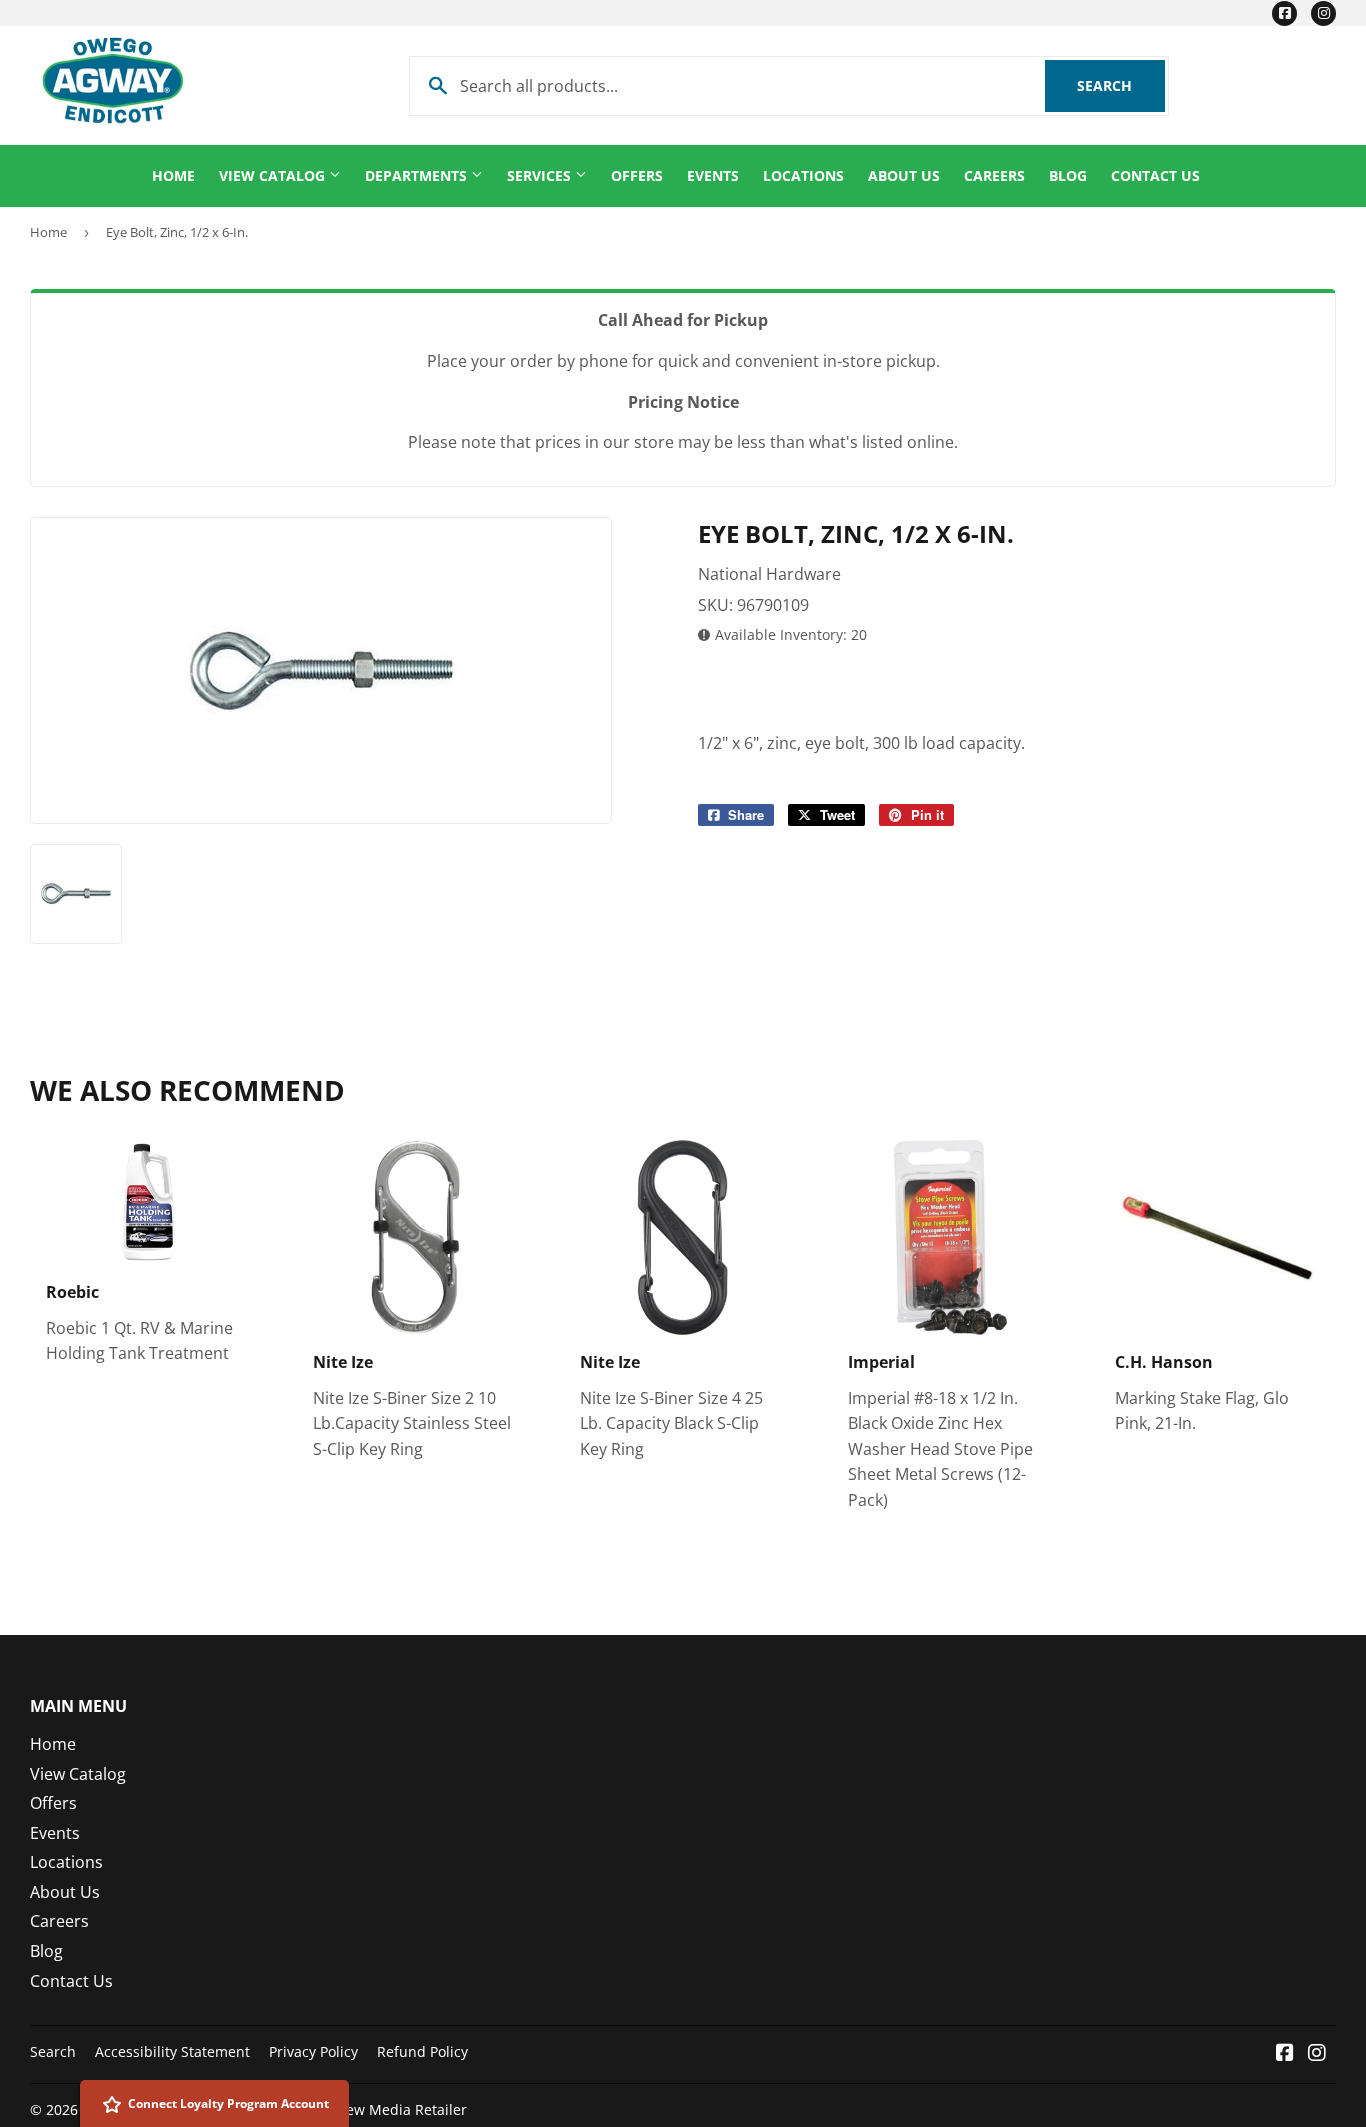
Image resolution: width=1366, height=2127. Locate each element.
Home (173, 175)
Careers (994, 175)
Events (713, 175)
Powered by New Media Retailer (360, 2109)
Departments (418, 175)
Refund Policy (422, 2051)
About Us (904, 175)
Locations (803, 175)
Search (1121, 85)
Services (541, 175)
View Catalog (274, 175)
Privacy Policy (313, 2051)
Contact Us (1155, 175)
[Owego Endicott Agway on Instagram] (1317, 2054)
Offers (637, 175)
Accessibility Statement (172, 2051)
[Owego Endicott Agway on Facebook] (1285, 2054)
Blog (1068, 175)
